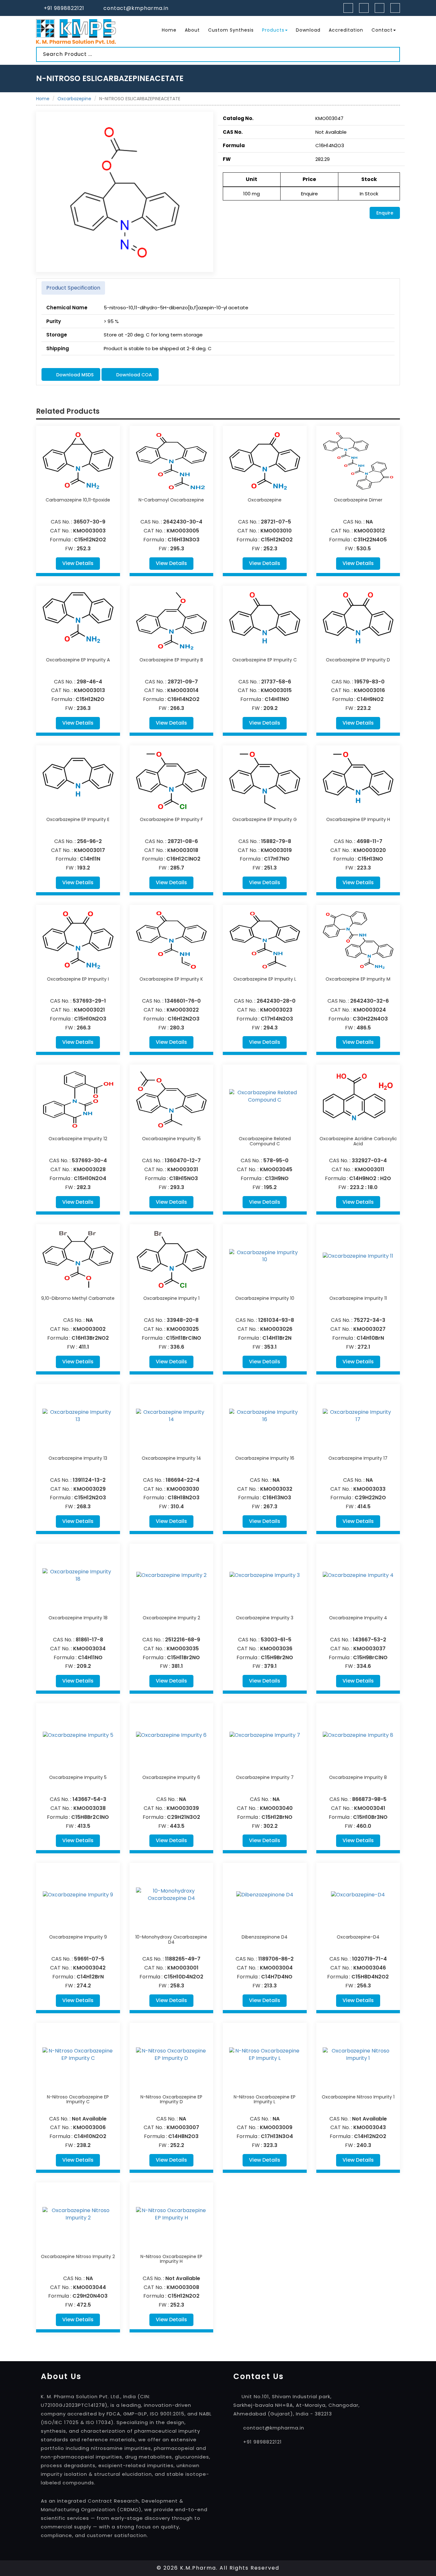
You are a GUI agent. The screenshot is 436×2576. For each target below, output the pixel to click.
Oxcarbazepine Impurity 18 (78, 1618)
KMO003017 (90, 850)
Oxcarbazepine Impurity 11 (358, 1298)
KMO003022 (183, 1010)
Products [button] (273, 30)
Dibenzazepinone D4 (265, 1937)
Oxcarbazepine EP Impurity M (358, 979)
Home (169, 30)
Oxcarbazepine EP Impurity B (171, 660)
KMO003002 (89, 1329)
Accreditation (346, 30)
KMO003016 (369, 690)
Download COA (133, 375)
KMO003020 (370, 850)
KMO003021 (90, 1010)
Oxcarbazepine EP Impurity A (78, 660)
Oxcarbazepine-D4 (358, 1937)
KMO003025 (183, 1329)
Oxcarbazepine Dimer (358, 500)
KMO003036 (276, 1649)
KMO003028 (90, 1169)
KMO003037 (369, 1649)
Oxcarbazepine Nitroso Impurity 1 (358, 2097)
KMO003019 (276, 850)
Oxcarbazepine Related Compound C (265, 1141)
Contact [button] (382, 30)
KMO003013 (90, 690)
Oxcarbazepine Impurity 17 (358, 1458)
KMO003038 (90, 1808)
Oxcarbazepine (74, 99)
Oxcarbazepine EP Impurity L (265, 979)
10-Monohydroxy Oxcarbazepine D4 (171, 1939)
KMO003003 (89, 531)
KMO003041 (370, 1808)
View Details (78, 563)
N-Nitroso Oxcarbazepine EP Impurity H (171, 2259)
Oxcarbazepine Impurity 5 (78, 1777)
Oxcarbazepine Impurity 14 (171, 1458)
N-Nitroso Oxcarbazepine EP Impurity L (265, 2099)
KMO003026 (276, 1329)
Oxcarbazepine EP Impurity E (78, 819)
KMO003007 (183, 2127)
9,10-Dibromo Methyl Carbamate (78, 1298)
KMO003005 (183, 531)
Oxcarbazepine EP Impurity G (265, 819)
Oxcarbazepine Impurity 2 (171, 1618)
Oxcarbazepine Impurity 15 (171, 1139)
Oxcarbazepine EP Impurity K (171, 979)
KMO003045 (276, 1169)
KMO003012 (369, 531)
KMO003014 (183, 690)
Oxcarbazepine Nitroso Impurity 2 (78, 2256)
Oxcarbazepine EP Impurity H (358, 819)
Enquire (385, 213)
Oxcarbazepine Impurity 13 (78, 1458)
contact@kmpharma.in (136, 8)
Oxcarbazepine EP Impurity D (358, 660)
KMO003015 (276, 690)
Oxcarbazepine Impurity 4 (358, 1618)
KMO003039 (183, 1808)
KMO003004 (276, 1968)
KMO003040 (276, 1808)
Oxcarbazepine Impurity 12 (78, 1139)
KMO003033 (369, 1489)
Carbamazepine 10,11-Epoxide (78, 500)
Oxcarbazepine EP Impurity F (171, 819)
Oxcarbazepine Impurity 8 (358, 1777)
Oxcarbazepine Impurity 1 (171, 1298)
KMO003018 (183, 850)
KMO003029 (90, 1489)
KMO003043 (370, 2127)
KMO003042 (89, 1968)
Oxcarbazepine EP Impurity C (265, 660)
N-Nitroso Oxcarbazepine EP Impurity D (171, 2099)
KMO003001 (183, 1968)
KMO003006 (89, 2127)
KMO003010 (276, 531)
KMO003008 (183, 2287)
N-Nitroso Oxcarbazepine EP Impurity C (78, 2099)
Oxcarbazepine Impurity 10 (265, 1298)
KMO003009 (276, 2127)
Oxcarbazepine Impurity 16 (265, 1458)
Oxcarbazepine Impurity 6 (171, 1777)
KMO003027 (369, 1329)
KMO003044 (90, 2287)
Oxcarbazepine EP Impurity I (78, 979)
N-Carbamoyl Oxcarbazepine (171, 500)
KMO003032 (276, 1489)
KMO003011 (369, 1169)
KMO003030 (183, 1489)
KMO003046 (370, 1968)
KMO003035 (183, 1649)
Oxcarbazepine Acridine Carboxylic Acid (358, 1141)
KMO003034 (89, 1649)
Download (308, 30)
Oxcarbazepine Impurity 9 (78, 1937)
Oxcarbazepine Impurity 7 (265, 1777)
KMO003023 (276, 1010)
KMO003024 (370, 1010)
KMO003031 (183, 1169)
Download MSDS (74, 375)
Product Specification (73, 288)
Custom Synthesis (231, 30)
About (192, 30)
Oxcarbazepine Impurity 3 (265, 1618)
